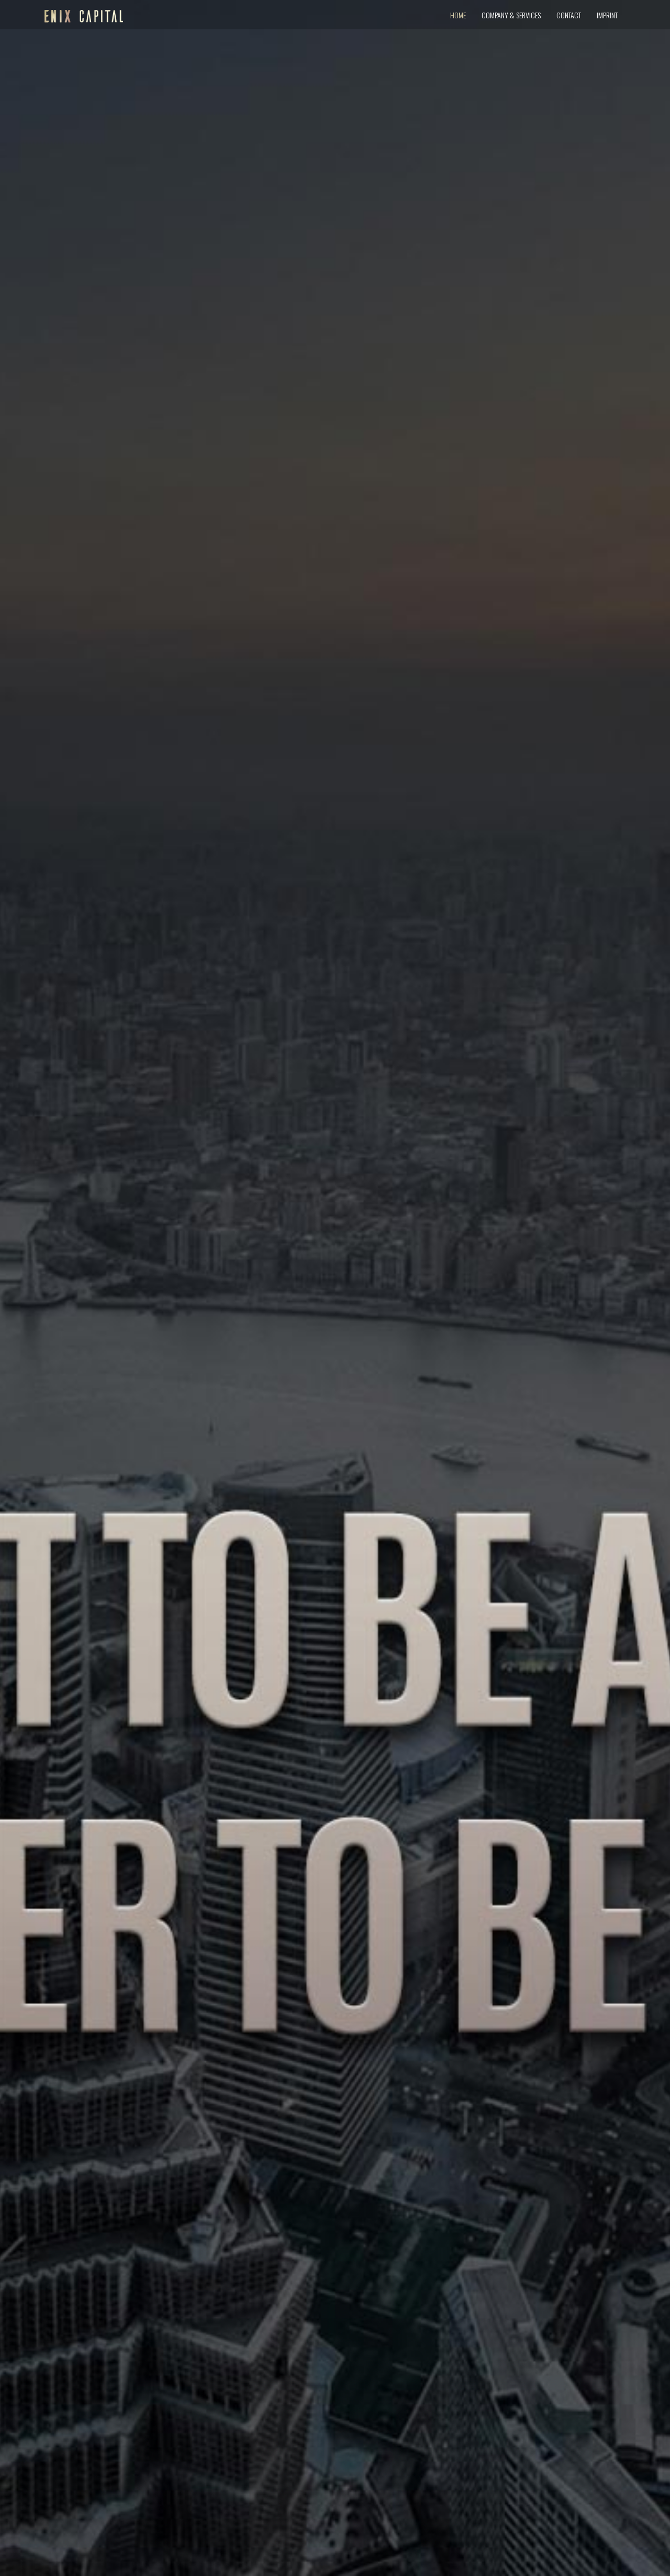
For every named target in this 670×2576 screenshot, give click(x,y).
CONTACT (569, 15)
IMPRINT (607, 15)
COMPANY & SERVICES (511, 15)
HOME (458, 15)
